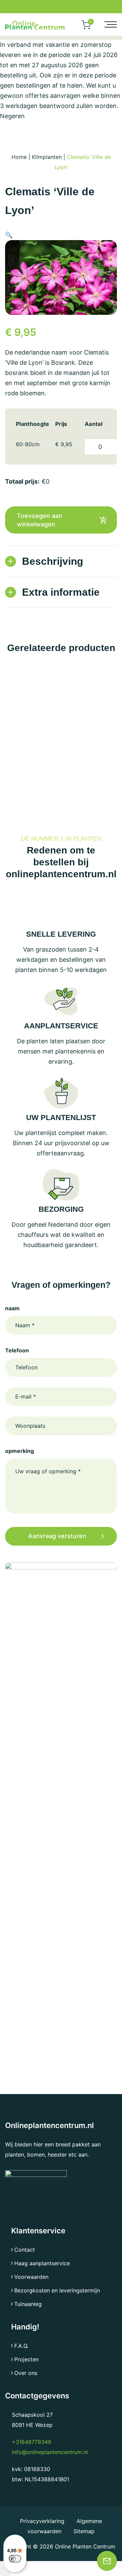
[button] (9, 235)
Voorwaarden (31, 2277)
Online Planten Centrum (85, 2546)
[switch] (15, 2559)
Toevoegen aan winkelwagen (40, 520)
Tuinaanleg (28, 2304)
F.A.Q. (21, 2346)
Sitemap (84, 2531)
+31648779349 (32, 2442)
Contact (25, 2250)
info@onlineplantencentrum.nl (50, 2452)
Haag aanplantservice (42, 2263)
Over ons (26, 2373)
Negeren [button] (12, 116)
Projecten (26, 2359)
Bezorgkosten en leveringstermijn (57, 2290)
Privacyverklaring (43, 2521)
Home (19, 157)
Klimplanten (47, 157)
